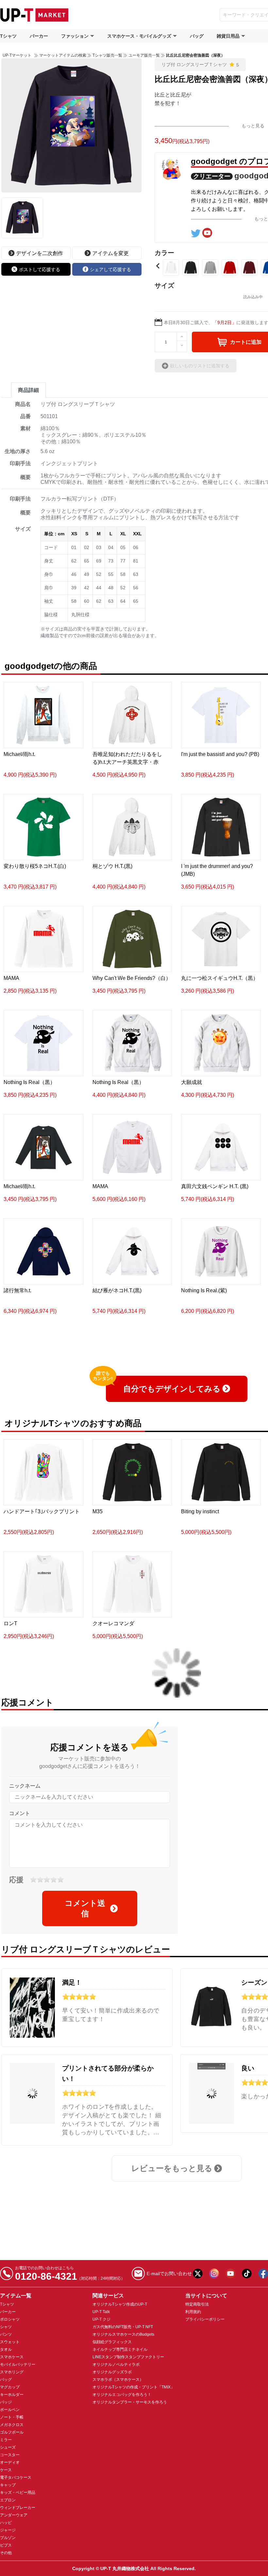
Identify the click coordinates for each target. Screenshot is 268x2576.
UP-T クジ (101, 2319)
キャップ (8, 2485)
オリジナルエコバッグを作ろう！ (122, 2395)
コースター (10, 2455)
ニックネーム (25, 1786)
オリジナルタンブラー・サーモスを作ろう (130, 2402)
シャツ (6, 2327)
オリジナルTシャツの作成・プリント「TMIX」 (134, 2387)
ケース (6, 2470)
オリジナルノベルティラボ (116, 2364)
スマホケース (12, 2357)
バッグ (197, 36)
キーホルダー (12, 2395)
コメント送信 (85, 1908)
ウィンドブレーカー (18, 2508)
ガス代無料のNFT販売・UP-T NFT (123, 2327)
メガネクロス (12, 2425)
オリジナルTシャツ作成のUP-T (120, 2304)
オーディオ (10, 2462)
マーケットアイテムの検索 (63, 55)
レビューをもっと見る (172, 2168)
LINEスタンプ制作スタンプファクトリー (128, 2357)
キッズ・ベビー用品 (18, 2493)
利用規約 (193, 2312)
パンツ (6, 2334)
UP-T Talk (101, 2312)
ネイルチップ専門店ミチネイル (120, 2349)
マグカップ (10, 2387)
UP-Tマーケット (17, 55)
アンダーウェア (14, 2515)
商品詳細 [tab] (28, 390)
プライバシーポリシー (205, 2319)
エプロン (8, 2500)
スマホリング (12, 2372)
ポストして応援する (40, 269)
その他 (6, 2553)
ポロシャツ (10, 2319)
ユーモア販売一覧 (144, 55)
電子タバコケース (16, 2477)
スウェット (10, 2342)
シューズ (8, 2447)
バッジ (6, 2402)
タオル (6, 2349)
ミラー (6, 2440)
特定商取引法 (197, 2304)
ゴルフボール (12, 2432)
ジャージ (8, 2530)
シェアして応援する (110, 269)
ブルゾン (8, 2538)
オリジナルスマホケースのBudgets (123, 2334)
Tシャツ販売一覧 (107, 55)
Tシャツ (8, 36)
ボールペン (10, 2410)
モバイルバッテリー (18, 2364)
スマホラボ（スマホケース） (118, 2380)
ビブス (6, 2545)
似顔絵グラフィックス (112, 2342)
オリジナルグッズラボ (112, 2372)
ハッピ (6, 2523)
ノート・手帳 (12, 2417)
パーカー (39, 36)
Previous (158, 266)
